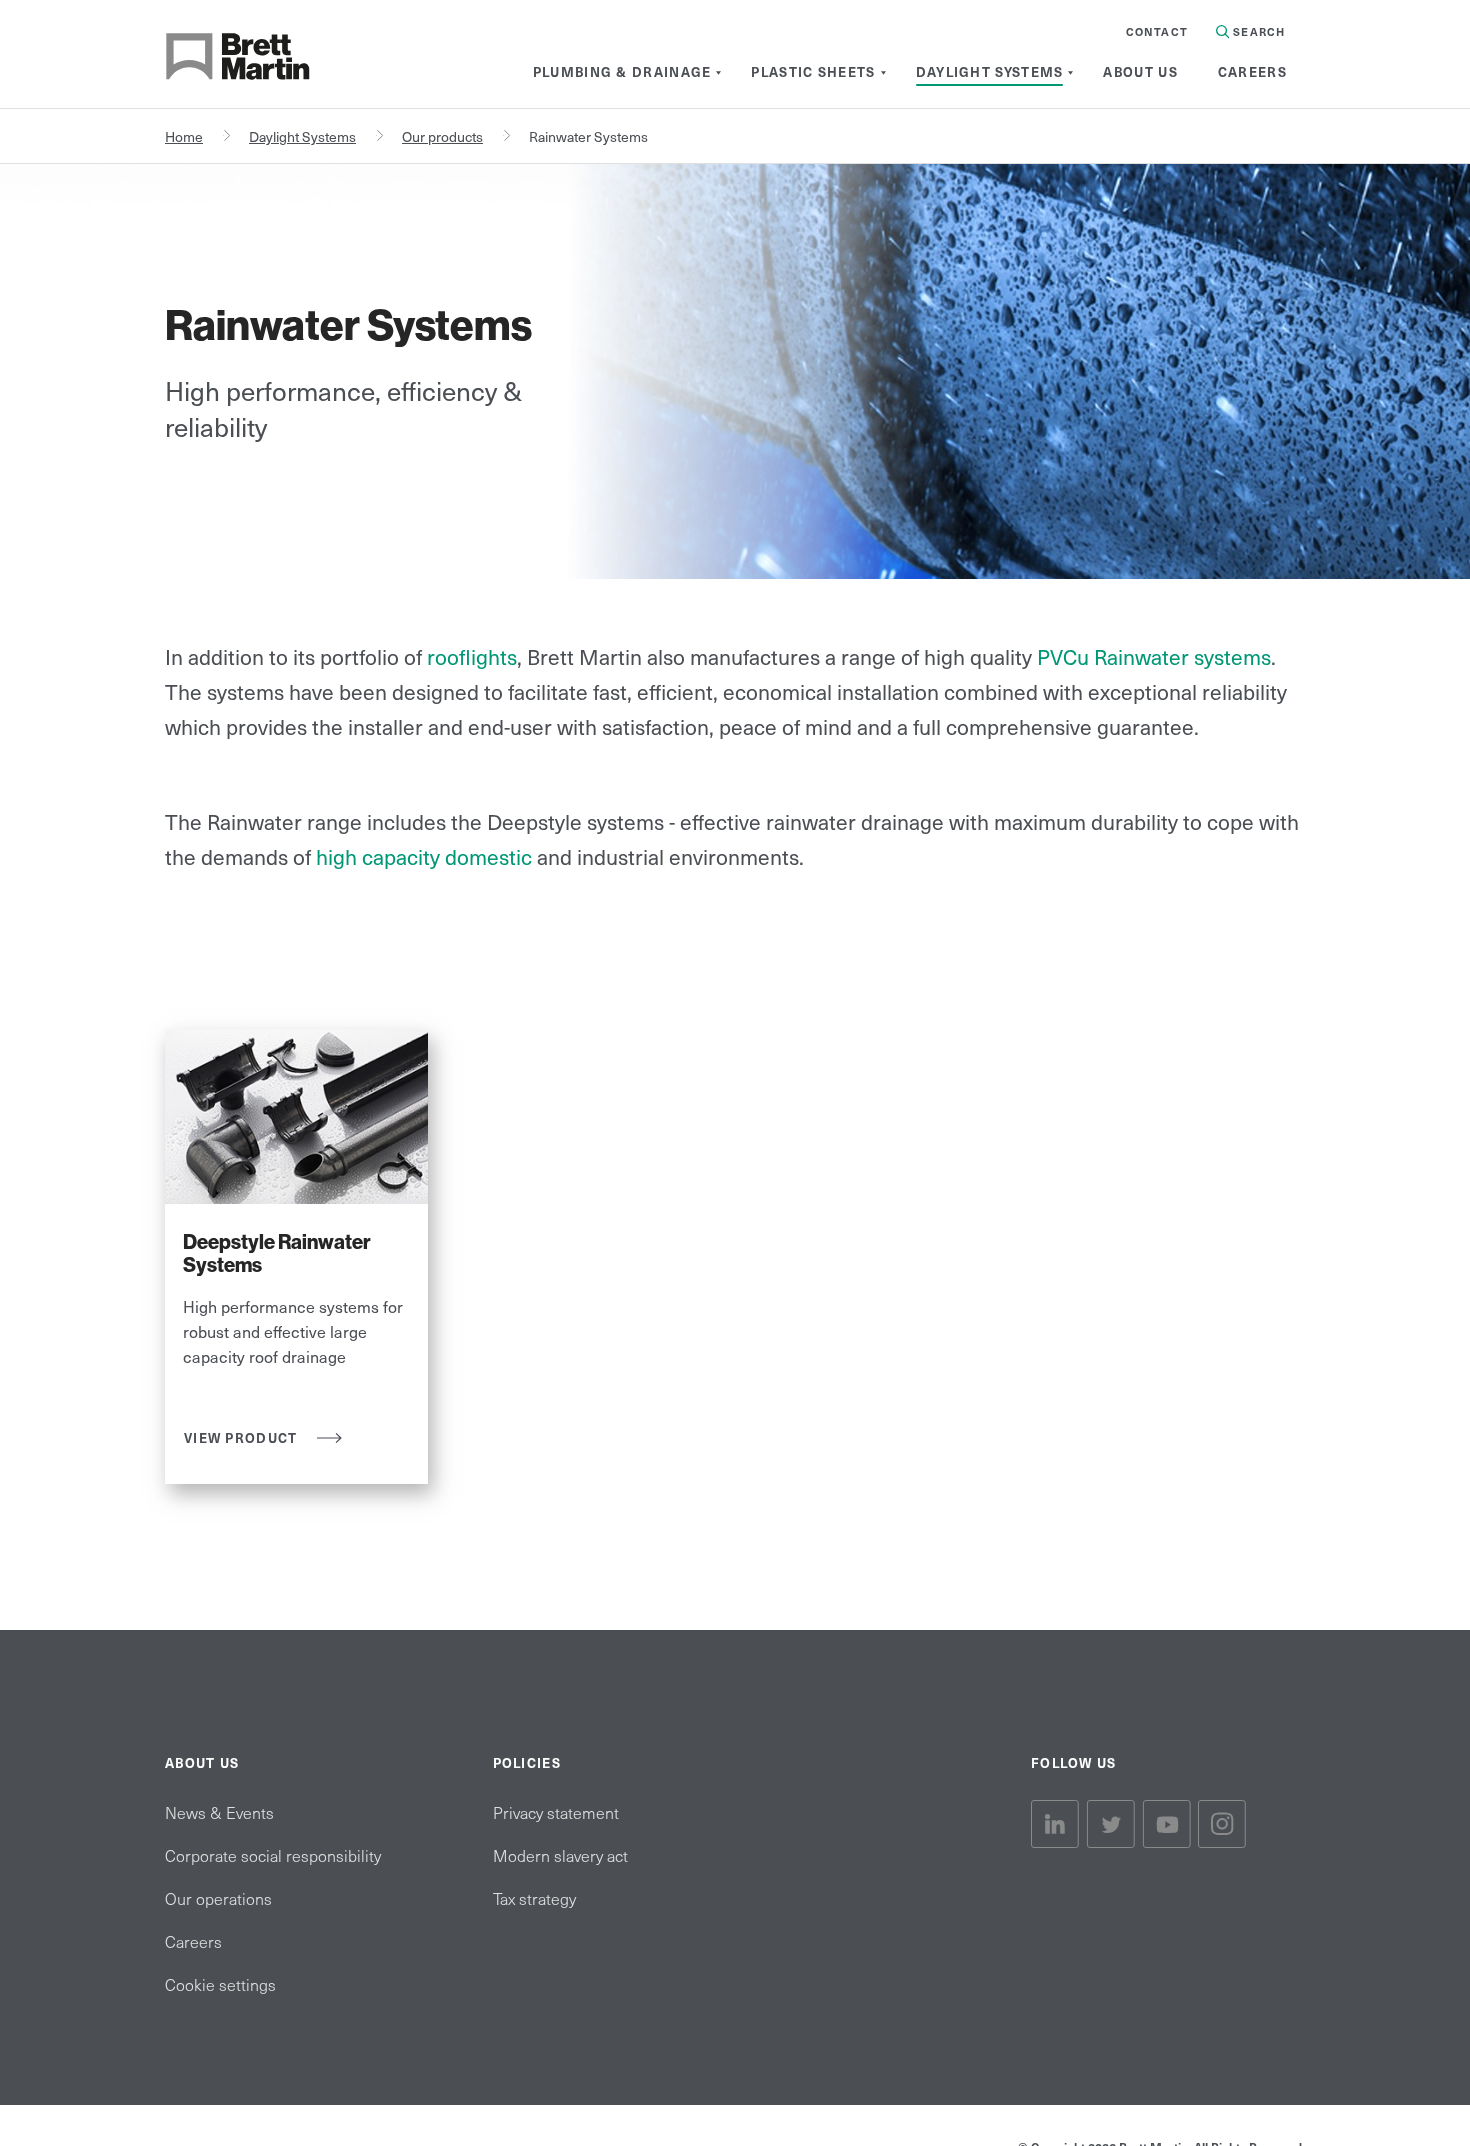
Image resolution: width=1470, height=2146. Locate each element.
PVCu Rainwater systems (1154, 656)
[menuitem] (622, 72)
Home (184, 136)
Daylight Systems (302, 136)
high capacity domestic (421, 856)
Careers (193, 1941)
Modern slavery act (560, 1855)
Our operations (218, 1898)
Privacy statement (556, 1812)
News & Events (219, 1812)
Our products (442, 136)
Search (1257, 31)
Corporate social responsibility (273, 1855)
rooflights (472, 656)
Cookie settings (220, 1984)
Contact (1157, 31)
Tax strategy (534, 1898)
